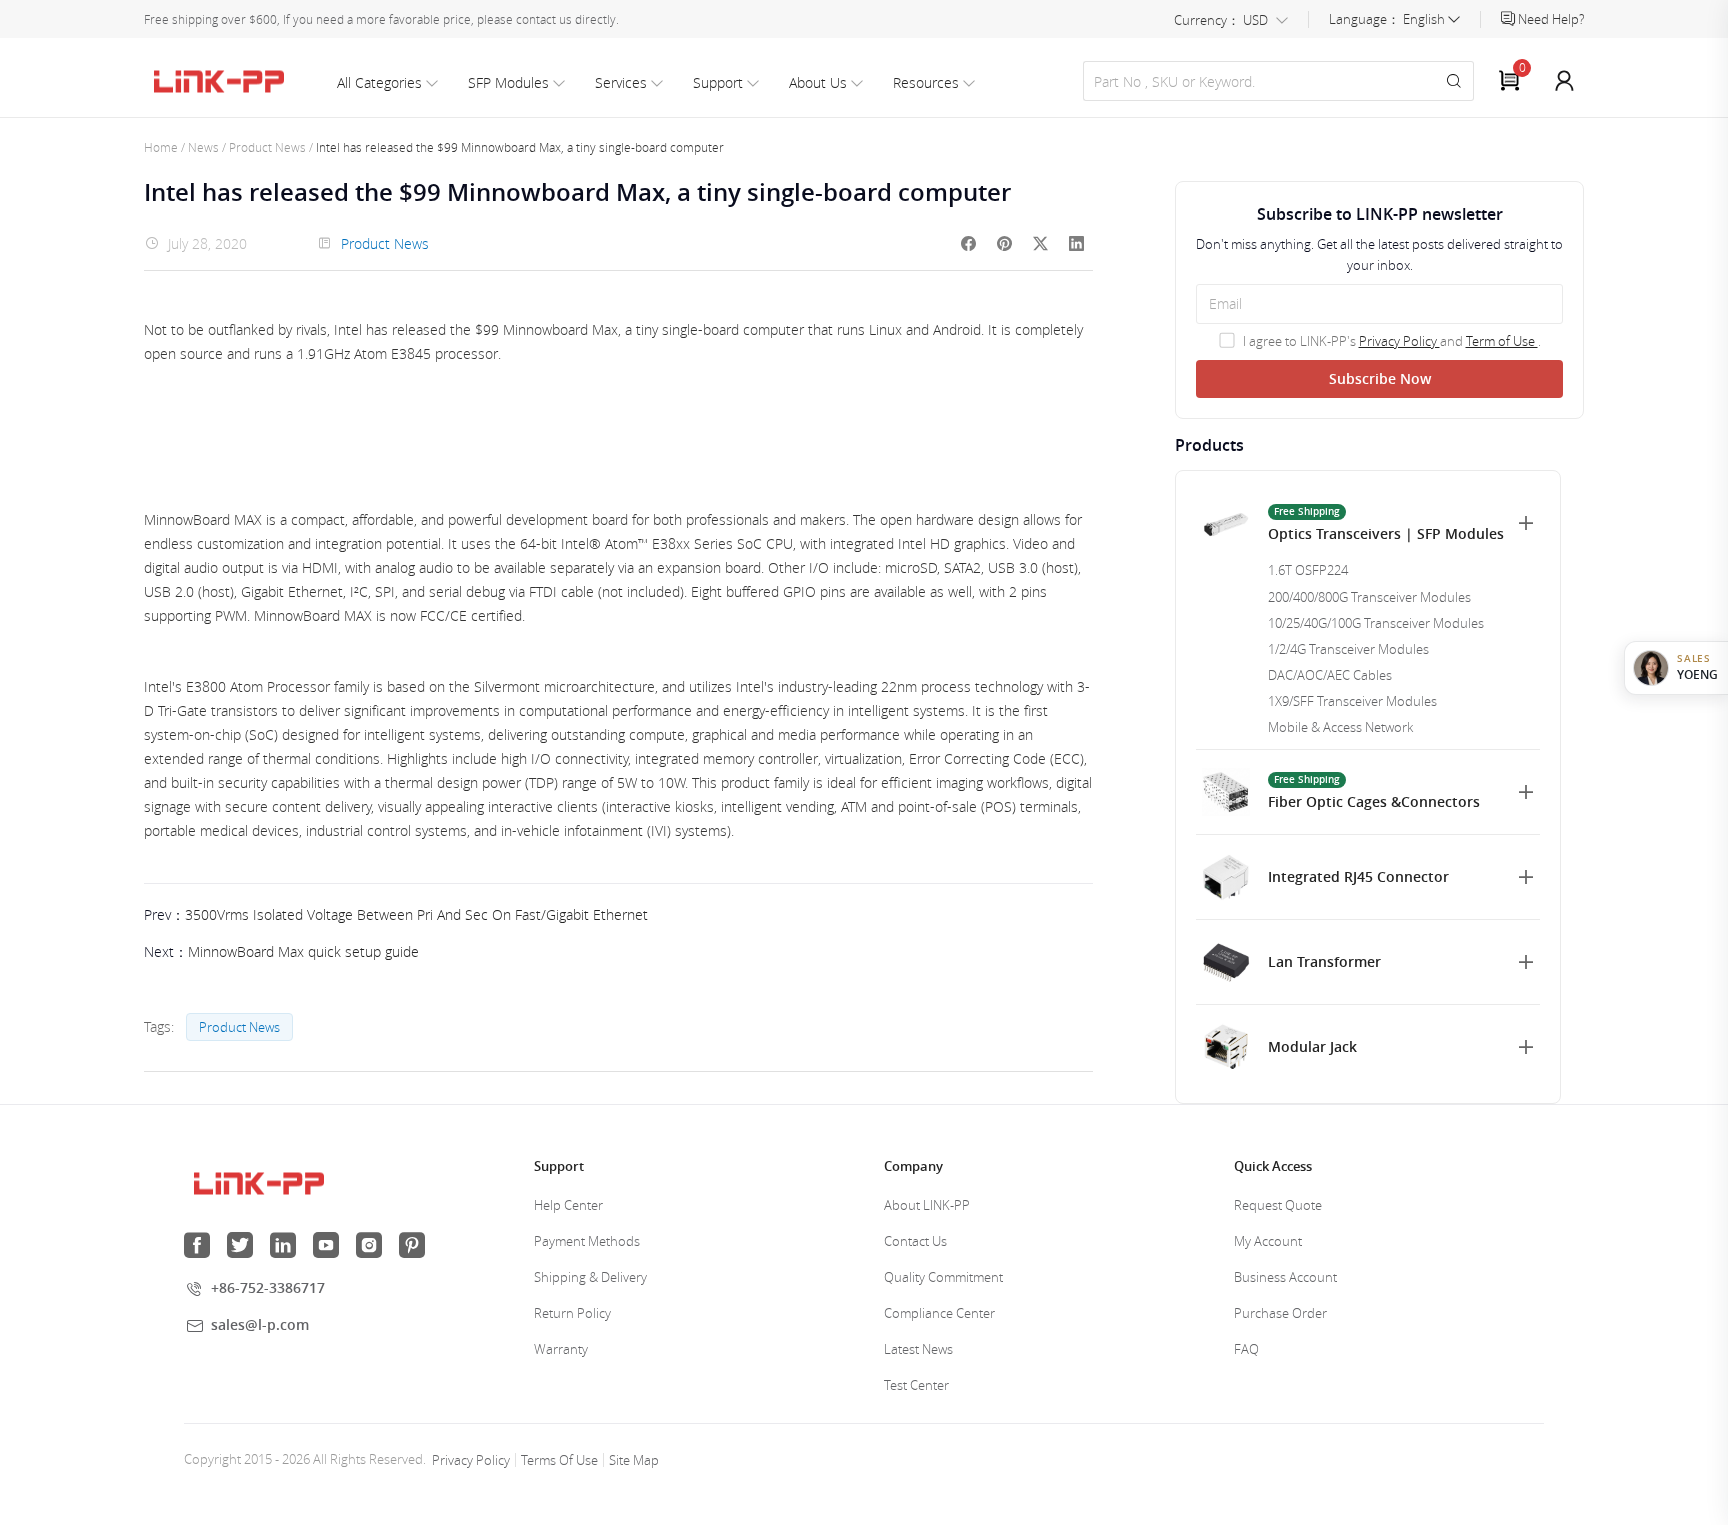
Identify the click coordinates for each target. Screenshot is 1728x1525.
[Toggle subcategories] (1526, 523)
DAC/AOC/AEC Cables (1330, 675)
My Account (1268, 1241)
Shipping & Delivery (590, 1277)
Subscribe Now (1380, 378)
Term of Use (1502, 341)
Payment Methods (587, 1241)
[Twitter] (1041, 244)
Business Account (1285, 1277)
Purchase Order (1280, 1313)
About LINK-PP (927, 1205)
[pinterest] (1005, 244)
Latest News (918, 1349)
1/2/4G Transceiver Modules (1348, 649)
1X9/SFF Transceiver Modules (1352, 701)
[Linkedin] (1077, 244)
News (203, 147)
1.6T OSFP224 (1308, 570)
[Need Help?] (1509, 19)
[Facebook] (969, 244)
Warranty (561, 1349)
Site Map (634, 1460)
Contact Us (915, 1241)
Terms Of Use (559, 1460)
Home (161, 147)
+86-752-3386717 (268, 1287)
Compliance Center (939, 1313)
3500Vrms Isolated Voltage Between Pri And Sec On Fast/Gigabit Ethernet (416, 914)
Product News (267, 147)
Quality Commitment (943, 1277)
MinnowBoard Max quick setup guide (303, 951)
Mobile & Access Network (1340, 727)
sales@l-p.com (260, 1324)
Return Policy (572, 1313)
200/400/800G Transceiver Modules (1369, 597)
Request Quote (1278, 1205)
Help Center (568, 1205)
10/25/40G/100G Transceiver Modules (1376, 623)
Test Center (916, 1385)
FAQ (1246, 1349)
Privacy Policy (1399, 341)
